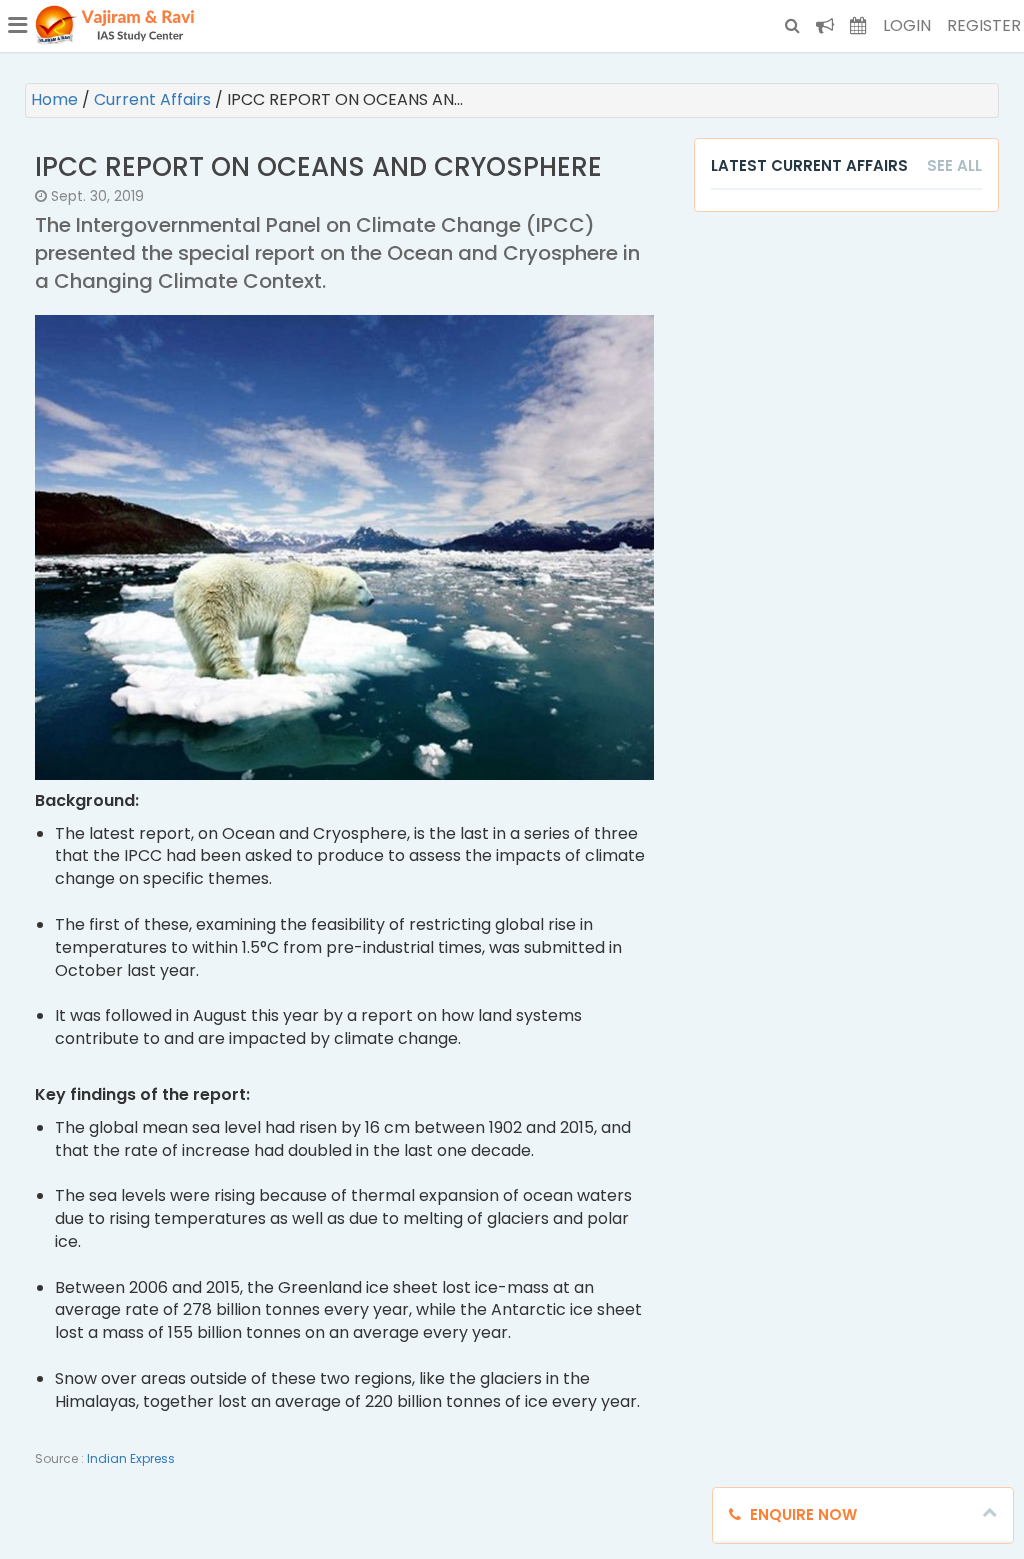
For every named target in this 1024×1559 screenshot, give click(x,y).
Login (907, 25)
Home (56, 99)
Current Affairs (154, 99)
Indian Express (131, 1458)
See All (954, 165)
